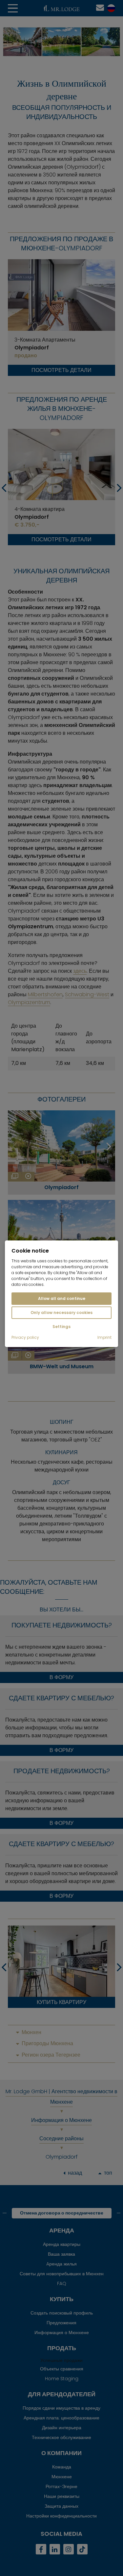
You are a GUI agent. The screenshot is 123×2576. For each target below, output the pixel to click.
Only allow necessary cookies (61, 1313)
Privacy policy (25, 1338)
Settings (61, 1327)
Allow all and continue (62, 1298)
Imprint (104, 1338)
